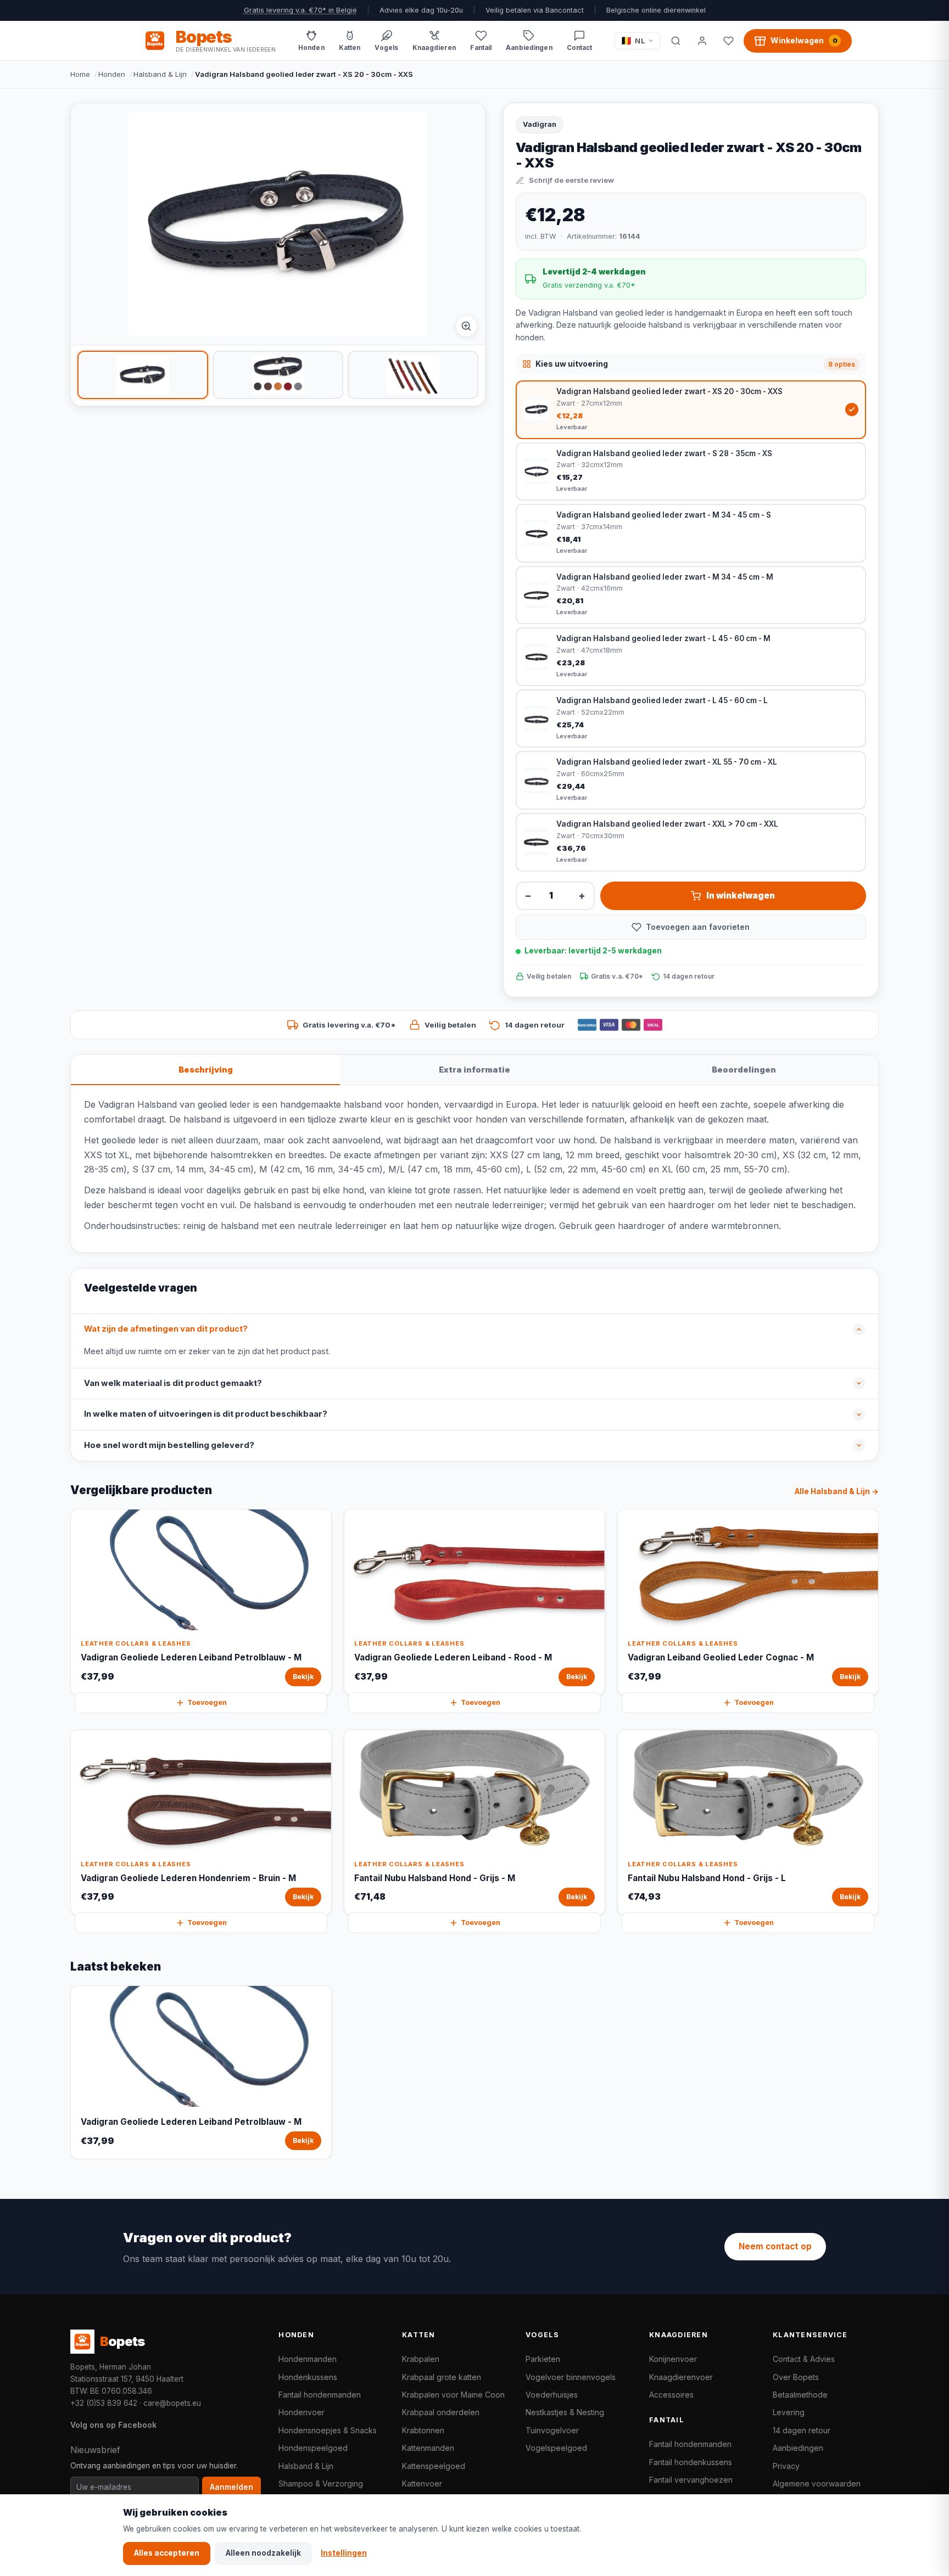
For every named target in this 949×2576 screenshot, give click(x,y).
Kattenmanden (428, 2448)
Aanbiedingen (798, 2448)
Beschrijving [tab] (206, 1070)
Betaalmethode (800, 2395)
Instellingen (344, 2553)
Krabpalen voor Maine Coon (453, 2395)
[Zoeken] (676, 41)
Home (80, 74)
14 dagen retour (802, 2430)
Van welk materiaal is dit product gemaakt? (173, 1383)
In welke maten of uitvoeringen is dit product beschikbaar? (206, 1414)
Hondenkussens (308, 2377)
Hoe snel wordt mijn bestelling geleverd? (169, 1445)
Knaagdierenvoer (681, 2377)
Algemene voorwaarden (817, 2484)
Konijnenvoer (673, 2359)
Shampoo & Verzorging (321, 2484)
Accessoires (671, 2395)
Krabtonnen (423, 2430)
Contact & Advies (804, 2359)
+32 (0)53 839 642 (104, 2403)
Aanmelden (231, 2487)
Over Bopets (796, 2377)
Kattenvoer (422, 2484)
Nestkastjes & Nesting (565, 2412)
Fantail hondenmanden (320, 2395)
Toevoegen (207, 1702)
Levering (789, 2412)
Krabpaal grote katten (442, 2377)
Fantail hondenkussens (691, 2462)
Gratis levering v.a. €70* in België (300, 10)
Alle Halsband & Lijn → (837, 1491)
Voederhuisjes (552, 2395)
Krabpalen (421, 2359)
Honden (112, 74)
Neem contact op (775, 2246)
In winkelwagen (741, 896)
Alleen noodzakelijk (263, 2553)
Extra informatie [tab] (474, 1070)
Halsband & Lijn (160, 74)
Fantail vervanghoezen (691, 2480)
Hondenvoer (302, 2412)
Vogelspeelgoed (556, 2448)
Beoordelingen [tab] (744, 1070)
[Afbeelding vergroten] (466, 326)
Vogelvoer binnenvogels (571, 2377)
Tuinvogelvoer (552, 2430)
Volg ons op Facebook (113, 2425)
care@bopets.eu (172, 2403)
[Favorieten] (728, 41)
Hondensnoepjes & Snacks (328, 2430)
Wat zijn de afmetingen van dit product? (166, 1329)
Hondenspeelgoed (313, 2448)
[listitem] (143, 375)
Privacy (786, 2466)
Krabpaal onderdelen (441, 2412)
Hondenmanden (308, 2359)
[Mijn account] (702, 41)
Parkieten (543, 2359)
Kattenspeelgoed (434, 2466)
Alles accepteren (167, 2553)
